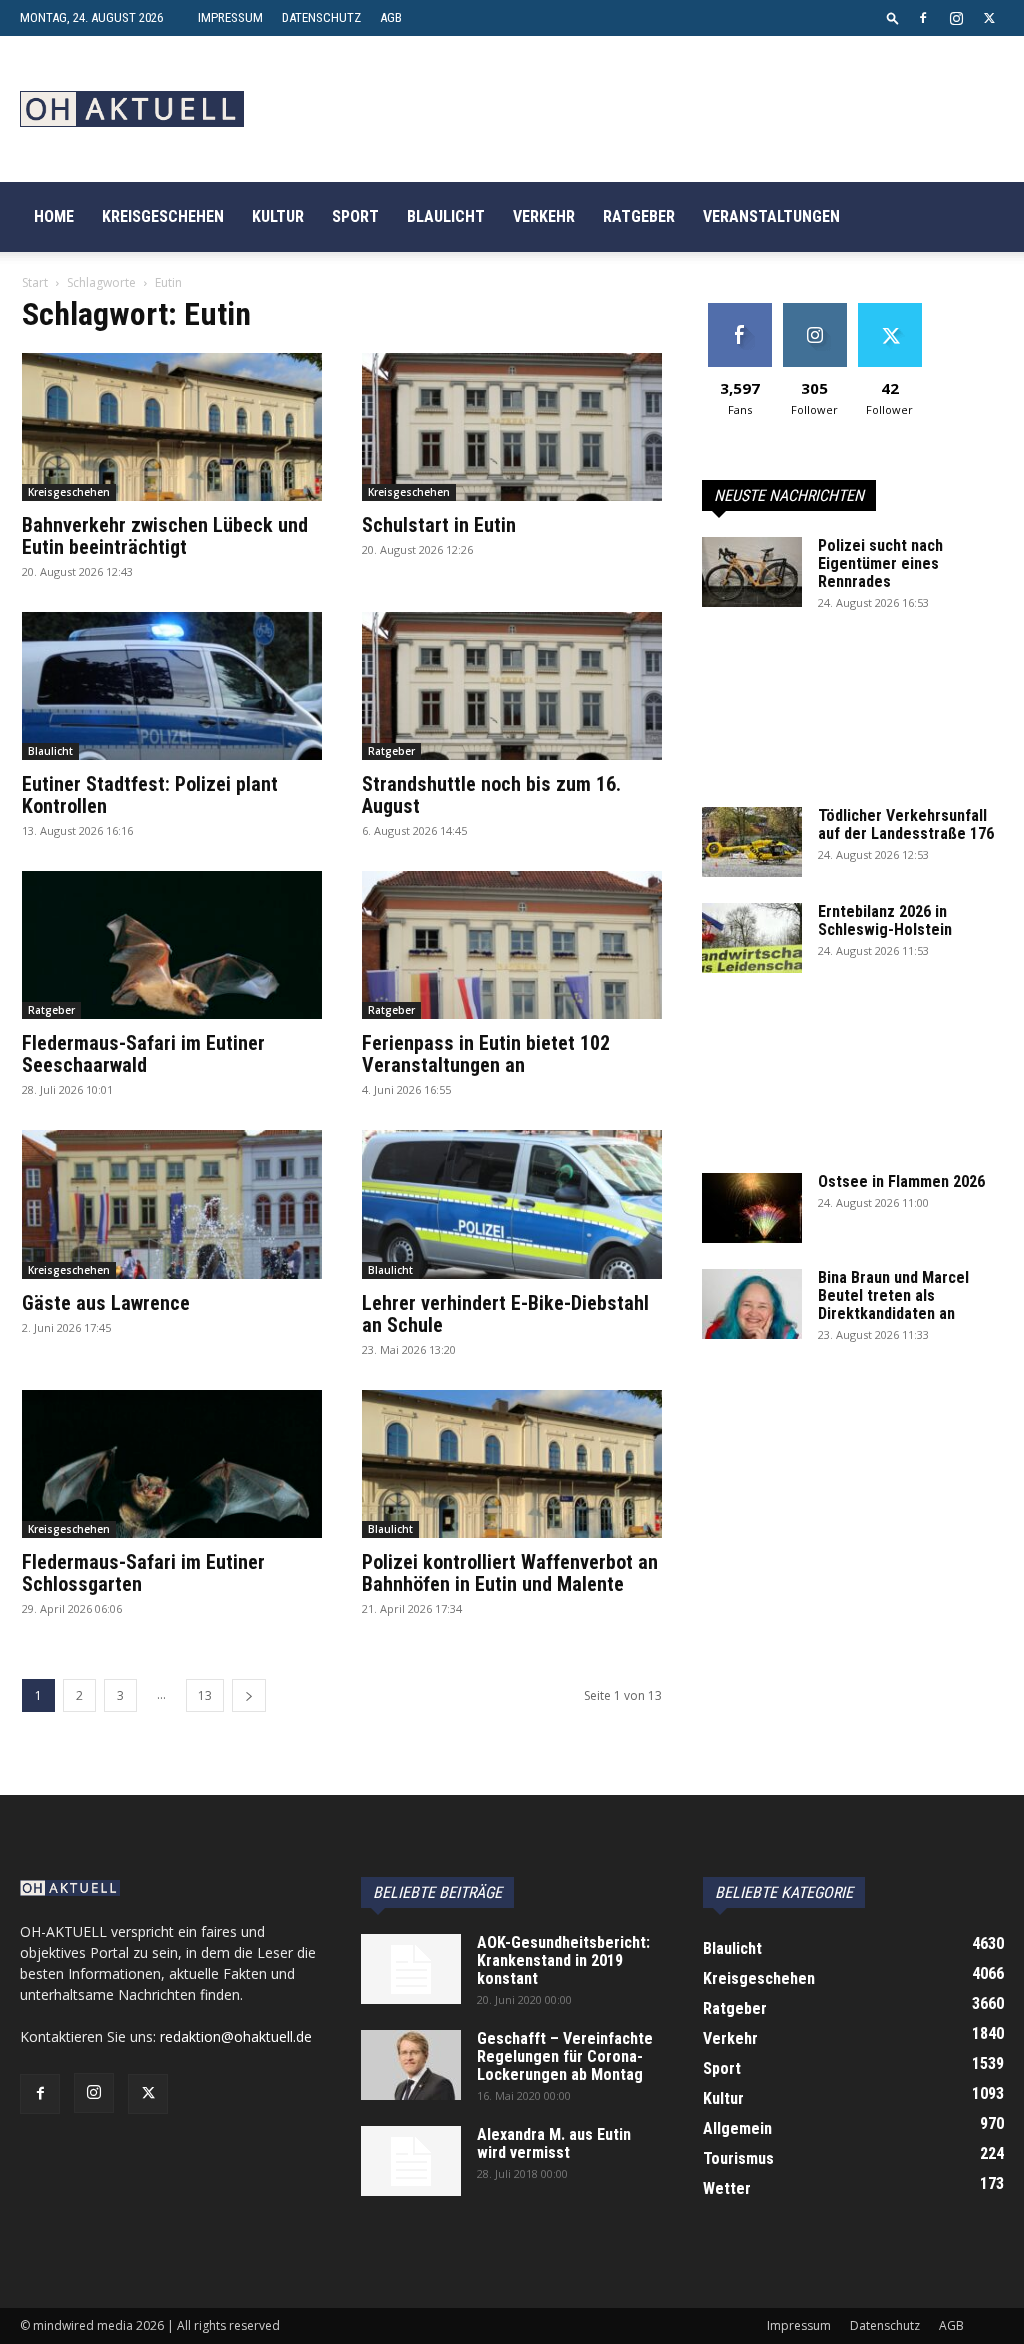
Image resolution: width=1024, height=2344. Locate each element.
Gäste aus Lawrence (106, 1303)
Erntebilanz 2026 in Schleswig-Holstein (885, 920)
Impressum (230, 17)
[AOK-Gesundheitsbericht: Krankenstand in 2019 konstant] (411, 1969)
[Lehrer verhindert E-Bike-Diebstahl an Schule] (512, 1204)
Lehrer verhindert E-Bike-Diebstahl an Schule (505, 1314)
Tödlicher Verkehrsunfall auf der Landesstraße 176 (906, 824)
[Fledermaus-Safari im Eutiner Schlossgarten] (172, 1464)
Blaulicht (446, 216)
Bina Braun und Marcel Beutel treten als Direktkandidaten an (893, 1295)
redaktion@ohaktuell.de (236, 2036)
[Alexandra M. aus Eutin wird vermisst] (411, 2161)
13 (205, 1695)
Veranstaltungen (771, 216)
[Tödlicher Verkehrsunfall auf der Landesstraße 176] (752, 842)
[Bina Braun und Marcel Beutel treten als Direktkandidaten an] (752, 1304)
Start (35, 282)
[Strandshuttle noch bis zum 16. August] (512, 686)
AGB (391, 17)
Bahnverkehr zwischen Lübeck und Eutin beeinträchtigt (165, 536)
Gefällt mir (739, 310)
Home (54, 216)
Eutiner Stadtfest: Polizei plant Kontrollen (150, 795)
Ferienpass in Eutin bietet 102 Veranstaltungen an (486, 1054)
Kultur (278, 216)
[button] (893, 17)
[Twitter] (989, 18)
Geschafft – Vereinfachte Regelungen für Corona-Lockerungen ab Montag (565, 2056)
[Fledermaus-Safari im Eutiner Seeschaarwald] (172, 945)
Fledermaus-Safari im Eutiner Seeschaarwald (143, 1054)
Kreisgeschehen (163, 216)
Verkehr (544, 216)
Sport (355, 216)
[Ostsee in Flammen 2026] (752, 1208)
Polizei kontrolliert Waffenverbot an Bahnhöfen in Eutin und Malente (510, 1573)
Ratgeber (639, 216)
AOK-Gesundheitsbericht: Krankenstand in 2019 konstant (563, 1960)
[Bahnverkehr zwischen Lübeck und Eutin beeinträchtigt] (172, 427)
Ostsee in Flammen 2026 (901, 1181)
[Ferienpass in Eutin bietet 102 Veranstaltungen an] (512, 945)
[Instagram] (956, 18)
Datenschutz (321, 17)
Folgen (814, 310)
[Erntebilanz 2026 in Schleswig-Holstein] (752, 938)
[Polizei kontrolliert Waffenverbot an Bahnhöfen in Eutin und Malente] (512, 1464)
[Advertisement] (852, 720)
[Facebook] (923, 18)
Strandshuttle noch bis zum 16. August (491, 795)
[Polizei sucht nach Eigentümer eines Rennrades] (752, 572)
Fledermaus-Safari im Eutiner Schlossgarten (143, 1573)
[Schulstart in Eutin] (512, 427)
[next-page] (249, 1695)
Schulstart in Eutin (439, 525)
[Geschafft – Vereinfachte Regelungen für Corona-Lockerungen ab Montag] (411, 2065)
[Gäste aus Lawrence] (172, 1204)
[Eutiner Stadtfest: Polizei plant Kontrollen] (172, 686)
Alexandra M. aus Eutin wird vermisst (554, 2143)
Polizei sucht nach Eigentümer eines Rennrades (880, 563)
